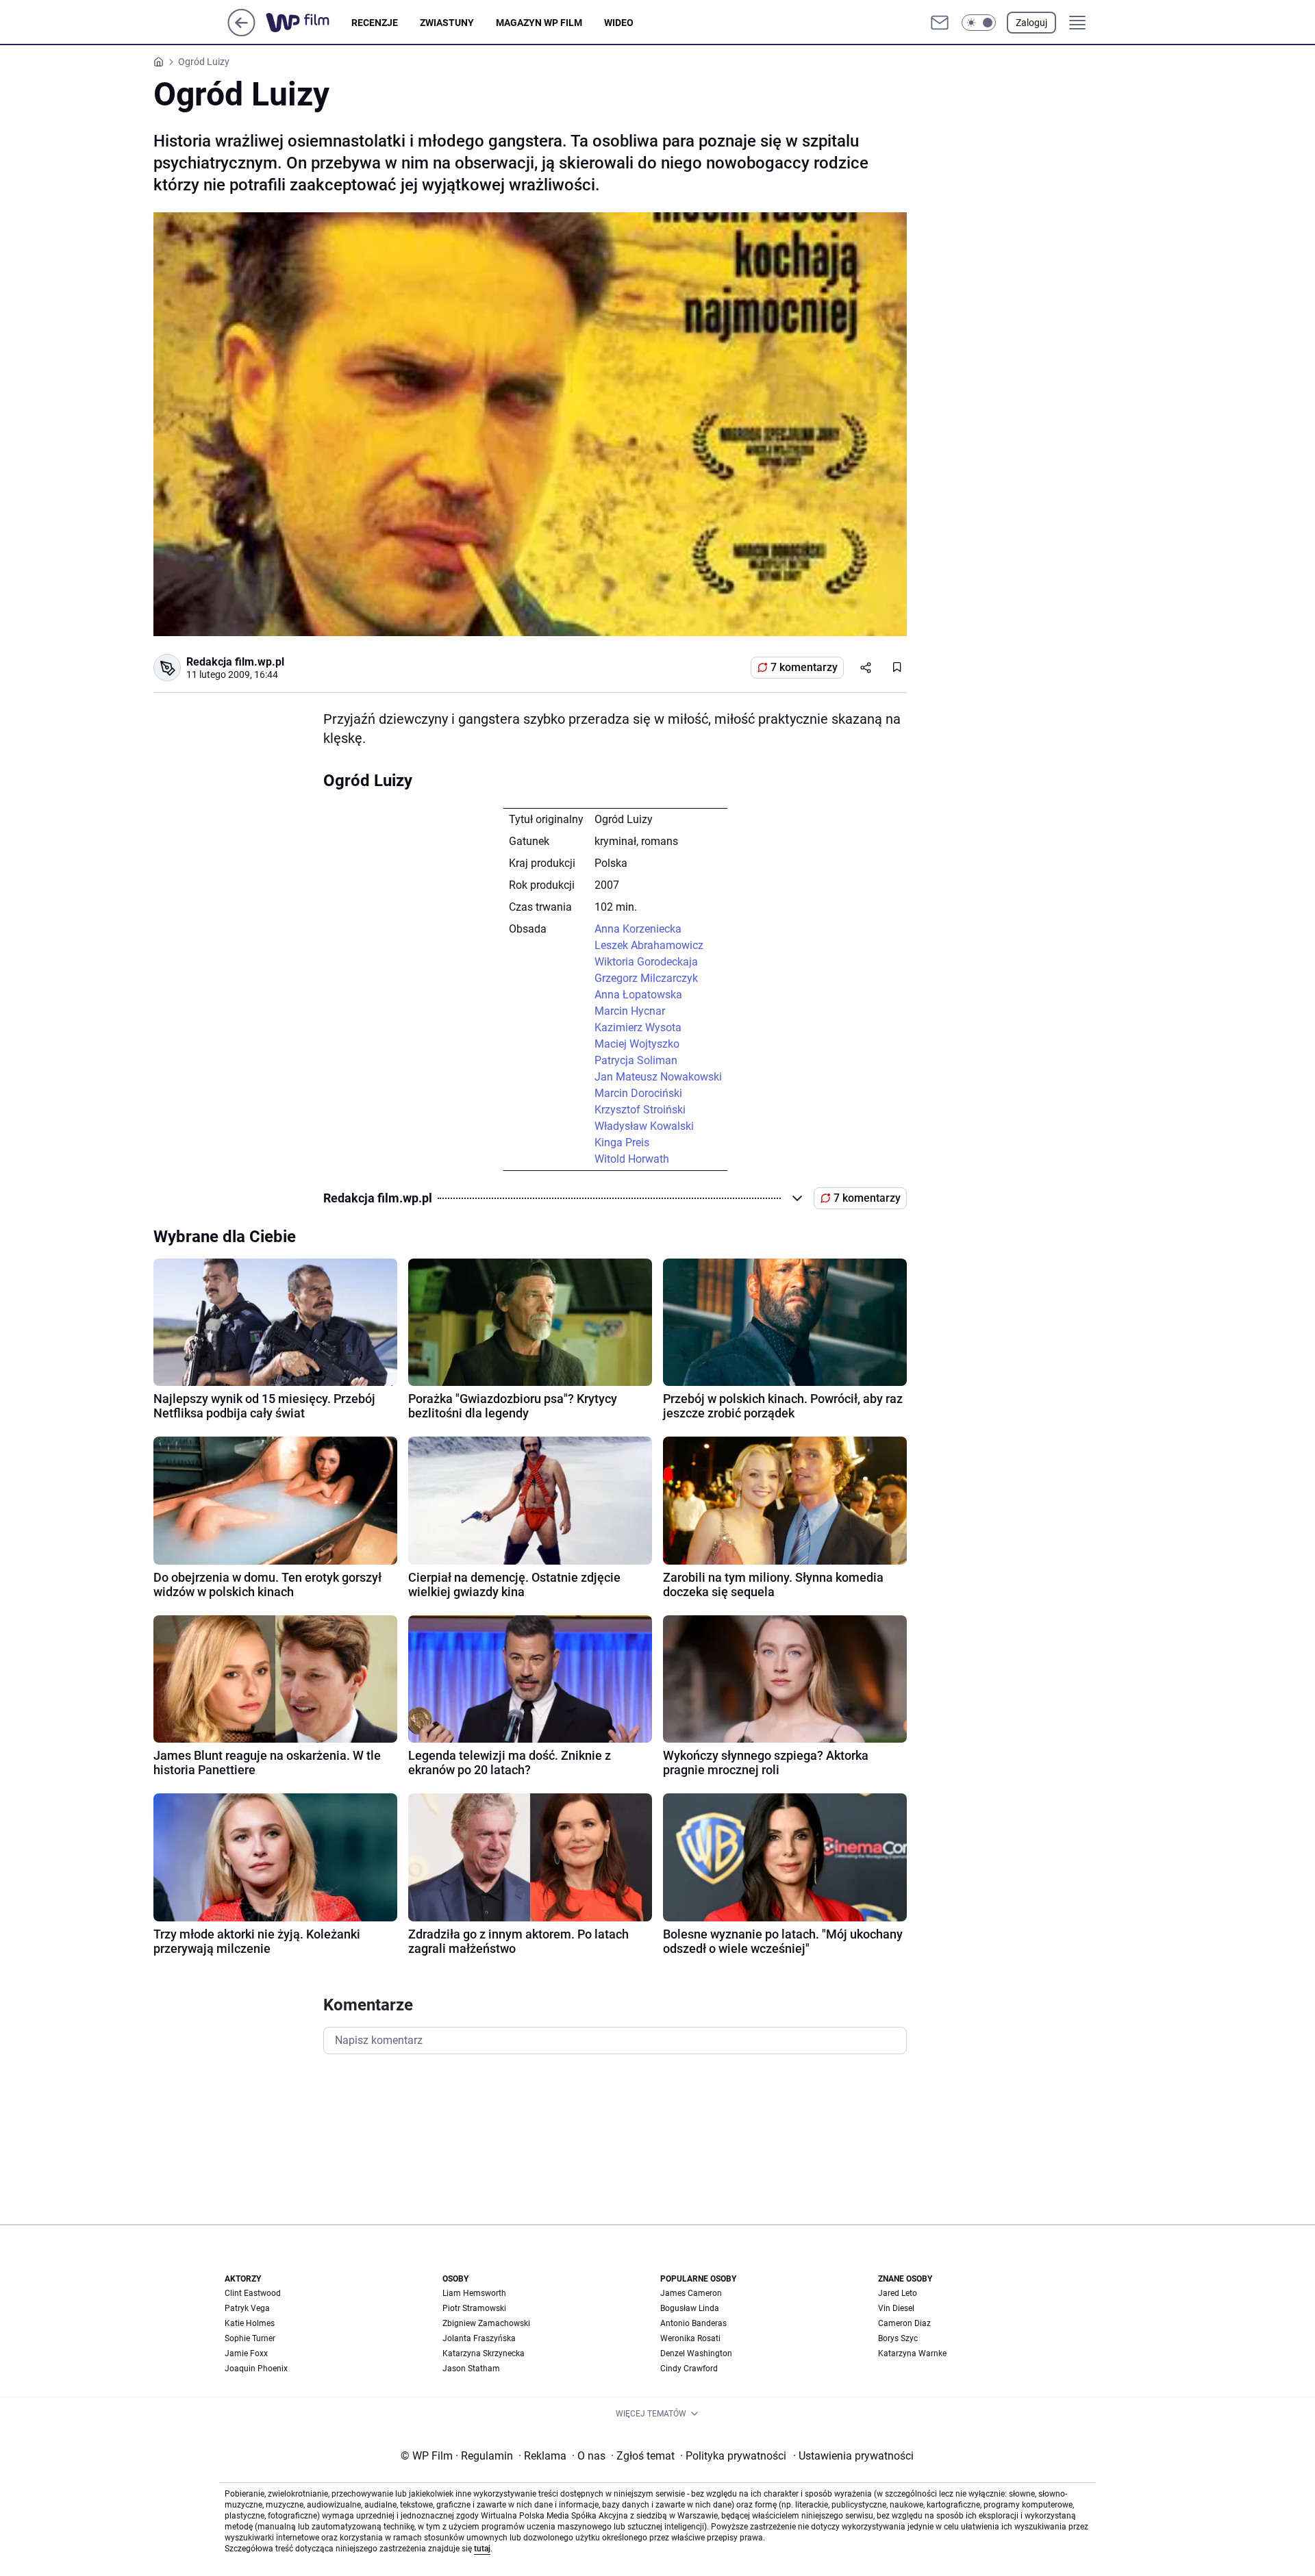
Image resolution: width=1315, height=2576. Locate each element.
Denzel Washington (696, 2353)
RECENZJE (375, 23)
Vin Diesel (896, 2308)
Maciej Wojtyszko (637, 1044)
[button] (979, 23)
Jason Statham (471, 2369)
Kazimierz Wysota (638, 1027)
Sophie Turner (250, 2338)
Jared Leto (898, 2293)
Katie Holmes (250, 2323)
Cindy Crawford (689, 2369)
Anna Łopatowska (638, 995)
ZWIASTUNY (447, 23)
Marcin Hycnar (630, 1011)
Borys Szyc (898, 2338)
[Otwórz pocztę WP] (940, 23)
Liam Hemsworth (474, 2293)
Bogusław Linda (690, 2308)
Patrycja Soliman (636, 1060)
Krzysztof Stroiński (640, 1110)
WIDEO (619, 23)
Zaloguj (1031, 23)
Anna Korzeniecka (638, 929)
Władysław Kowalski (644, 1126)
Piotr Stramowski (474, 2308)
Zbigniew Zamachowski (486, 2323)
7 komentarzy (804, 667)
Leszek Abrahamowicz (649, 945)
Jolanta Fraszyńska (479, 2338)
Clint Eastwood (253, 2293)
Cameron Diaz (904, 2323)
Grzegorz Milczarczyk (646, 978)
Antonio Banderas (693, 2323)
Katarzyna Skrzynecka (484, 2353)
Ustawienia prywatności (853, 2456)
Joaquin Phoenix (256, 2369)
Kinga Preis (622, 1142)
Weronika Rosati (690, 2338)
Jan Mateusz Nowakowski (658, 1077)
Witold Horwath (632, 1159)
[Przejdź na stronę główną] (241, 33)
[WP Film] (309, 23)
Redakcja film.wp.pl (235, 662)
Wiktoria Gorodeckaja (646, 962)
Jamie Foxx (246, 2353)
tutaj (482, 2549)
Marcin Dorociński (638, 1093)
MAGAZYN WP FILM (539, 23)
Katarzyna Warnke (912, 2353)
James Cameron (691, 2293)
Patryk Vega (247, 2308)
